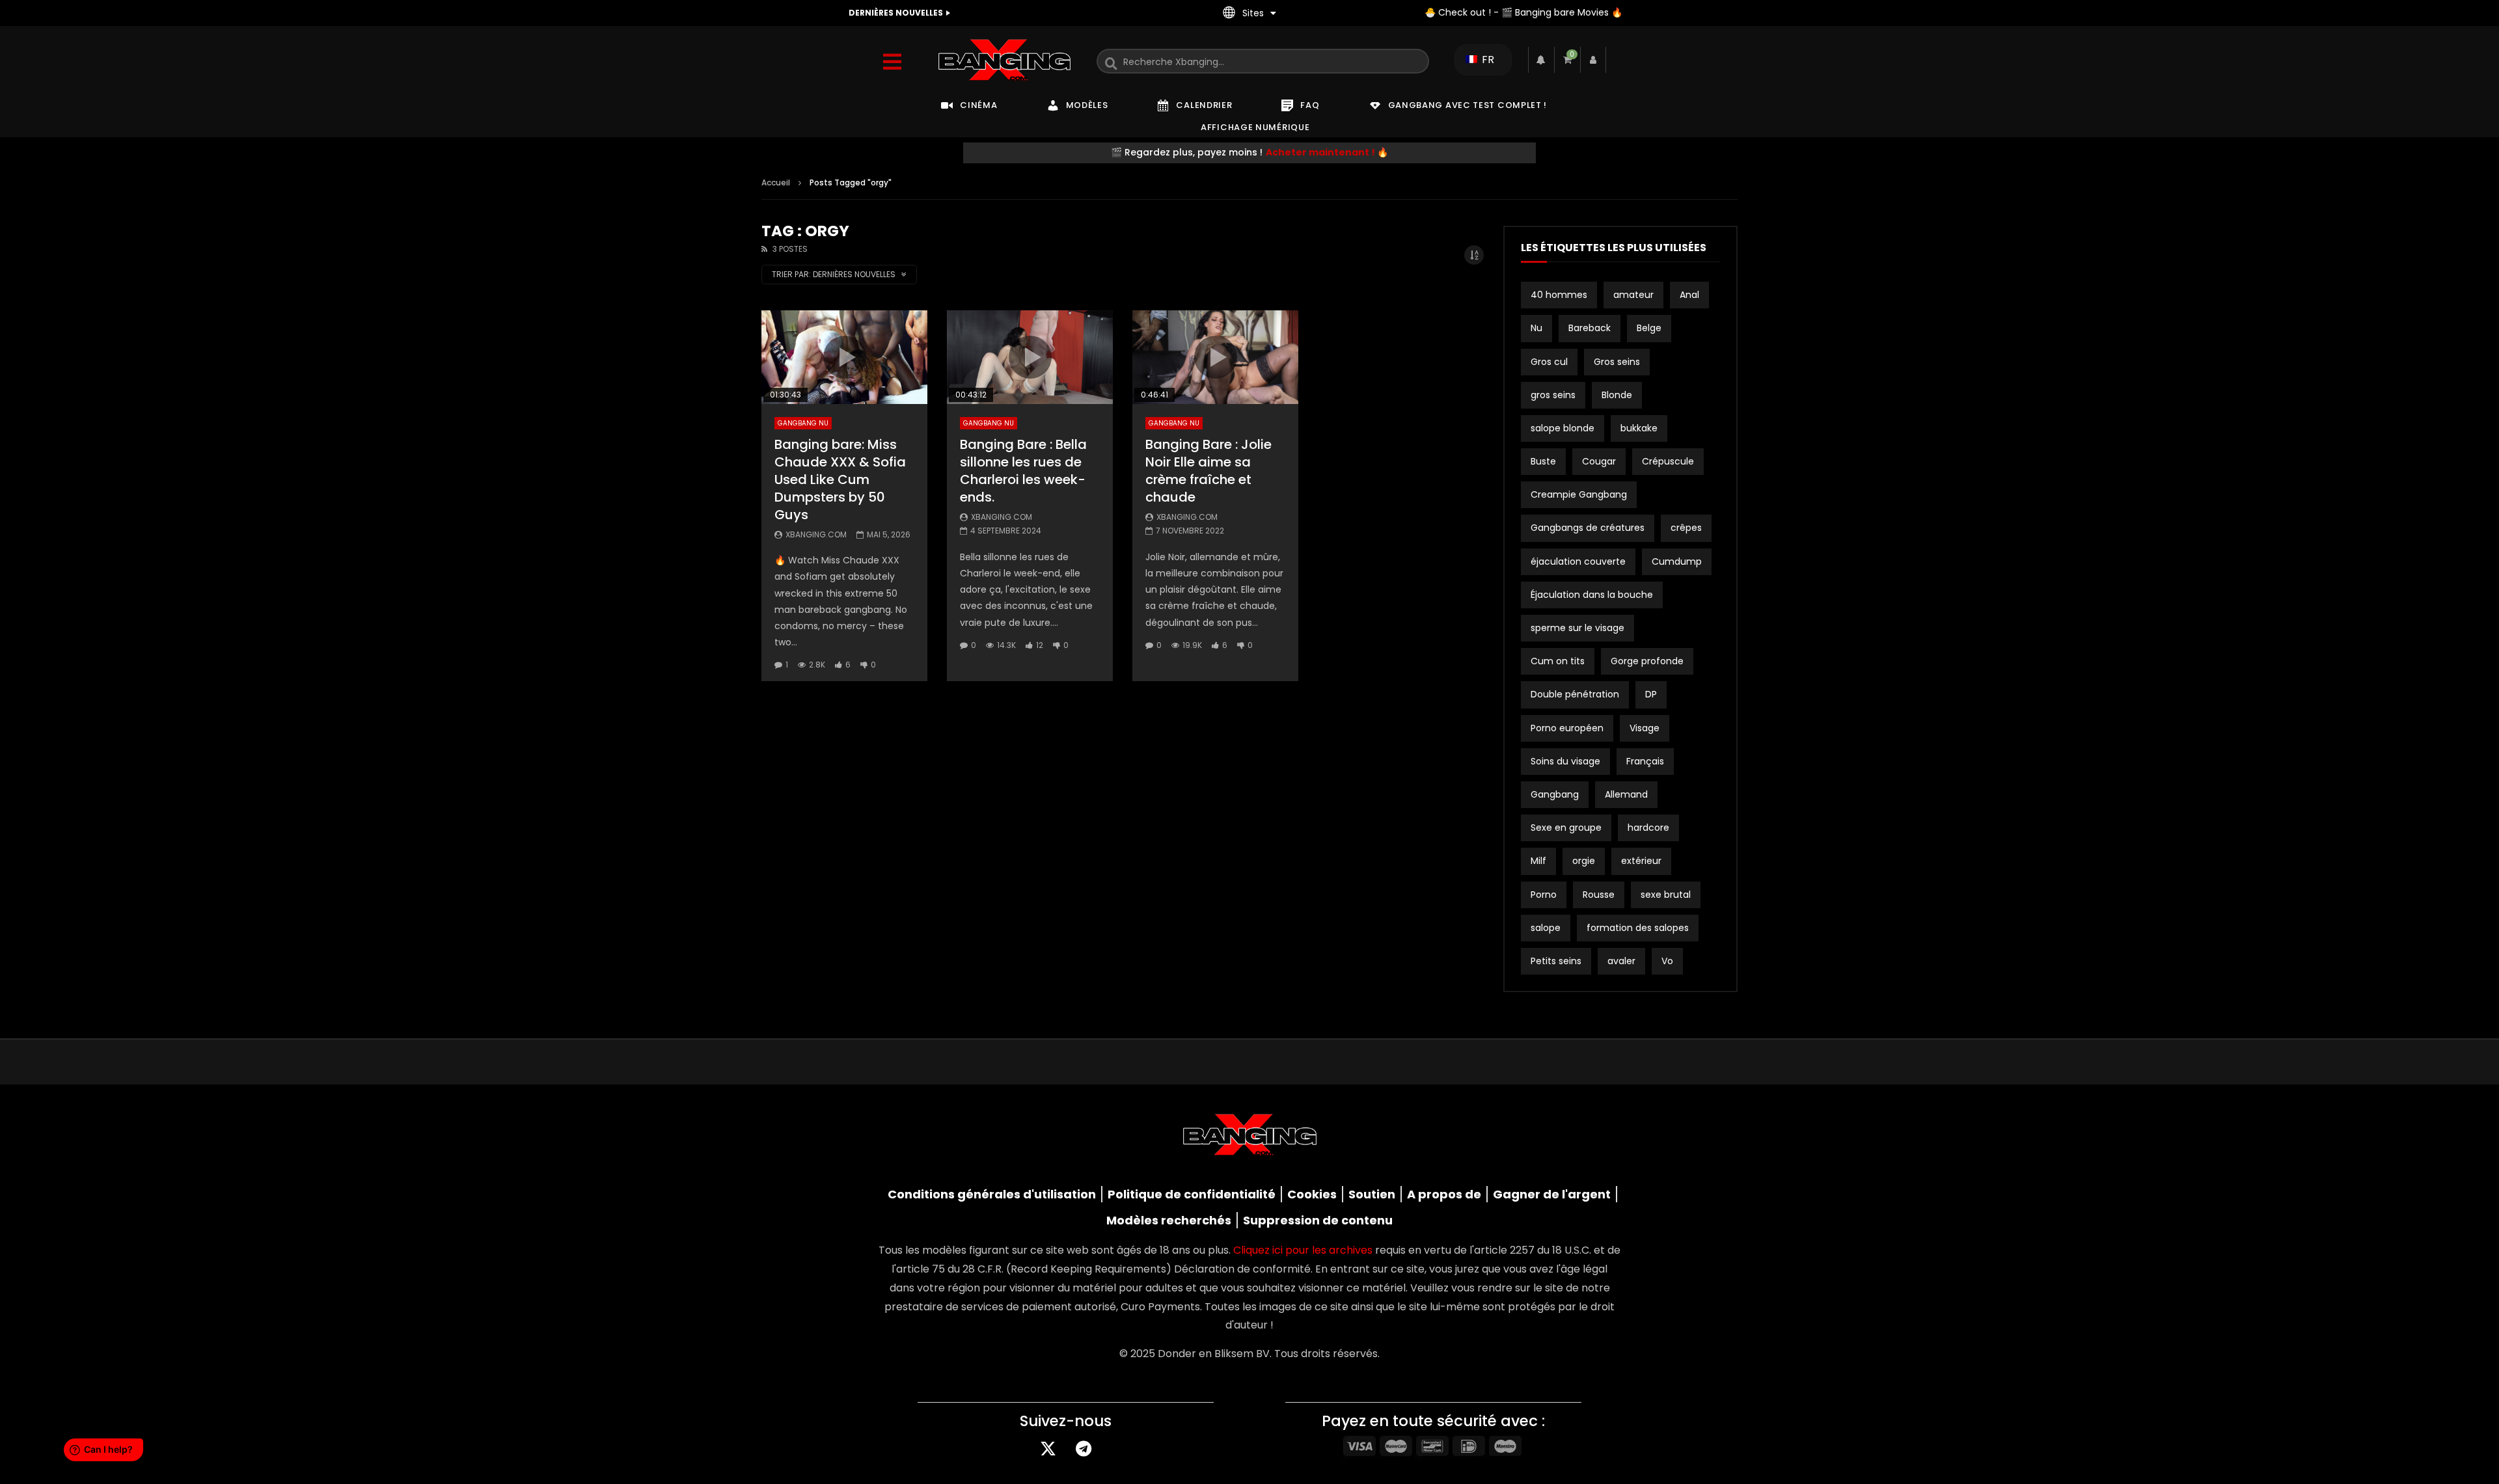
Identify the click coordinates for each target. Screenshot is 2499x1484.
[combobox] (1263, 61)
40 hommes (1559, 295)
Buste (1543, 461)
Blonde (1617, 395)
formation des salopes (1638, 928)
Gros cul (1549, 362)
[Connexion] (1593, 60)
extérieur (1641, 861)
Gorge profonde (1647, 661)
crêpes (1686, 528)
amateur (1633, 295)
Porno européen (1567, 728)
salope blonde (1563, 428)
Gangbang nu (803, 423)
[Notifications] (1541, 60)
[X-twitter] (1048, 1448)
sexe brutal (1666, 895)
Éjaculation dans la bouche (1592, 595)
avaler (1621, 961)
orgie (1584, 861)
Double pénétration (1575, 694)
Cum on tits (1558, 661)
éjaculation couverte (1578, 561)
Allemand (1626, 794)
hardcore (1648, 828)
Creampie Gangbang (1579, 494)
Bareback (1590, 328)
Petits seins (1556, 961)
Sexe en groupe (1566, 828)
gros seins (1553, 395)
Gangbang (1555, 794)
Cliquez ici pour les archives (1303, 1250)
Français (1645, 761)
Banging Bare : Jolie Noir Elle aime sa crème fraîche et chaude (1209, 471)
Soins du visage (1565, 761)
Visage (1645, 728)
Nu (1536, 328)
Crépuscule (1668, 461)
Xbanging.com (816, 534)
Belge (1649, 328)
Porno (1544, 895)
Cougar (1599, 461)
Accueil (776, 182)
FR (1487, 60)
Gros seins (1617, 362)
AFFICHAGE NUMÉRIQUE (1255, 127)
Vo (1667, 961)
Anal (1689, 295)
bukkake (1639, 428)
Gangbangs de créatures (1588, 528)
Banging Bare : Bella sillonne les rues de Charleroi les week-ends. (1023, 471)
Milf (1538, 861)
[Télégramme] (1084, 1448)
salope (1546, 928)
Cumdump (1677, 561)
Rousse (1599, 895)
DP (1651, 694)
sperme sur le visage (1577, 628)
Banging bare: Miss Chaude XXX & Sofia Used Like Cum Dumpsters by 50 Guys (840, 479)
